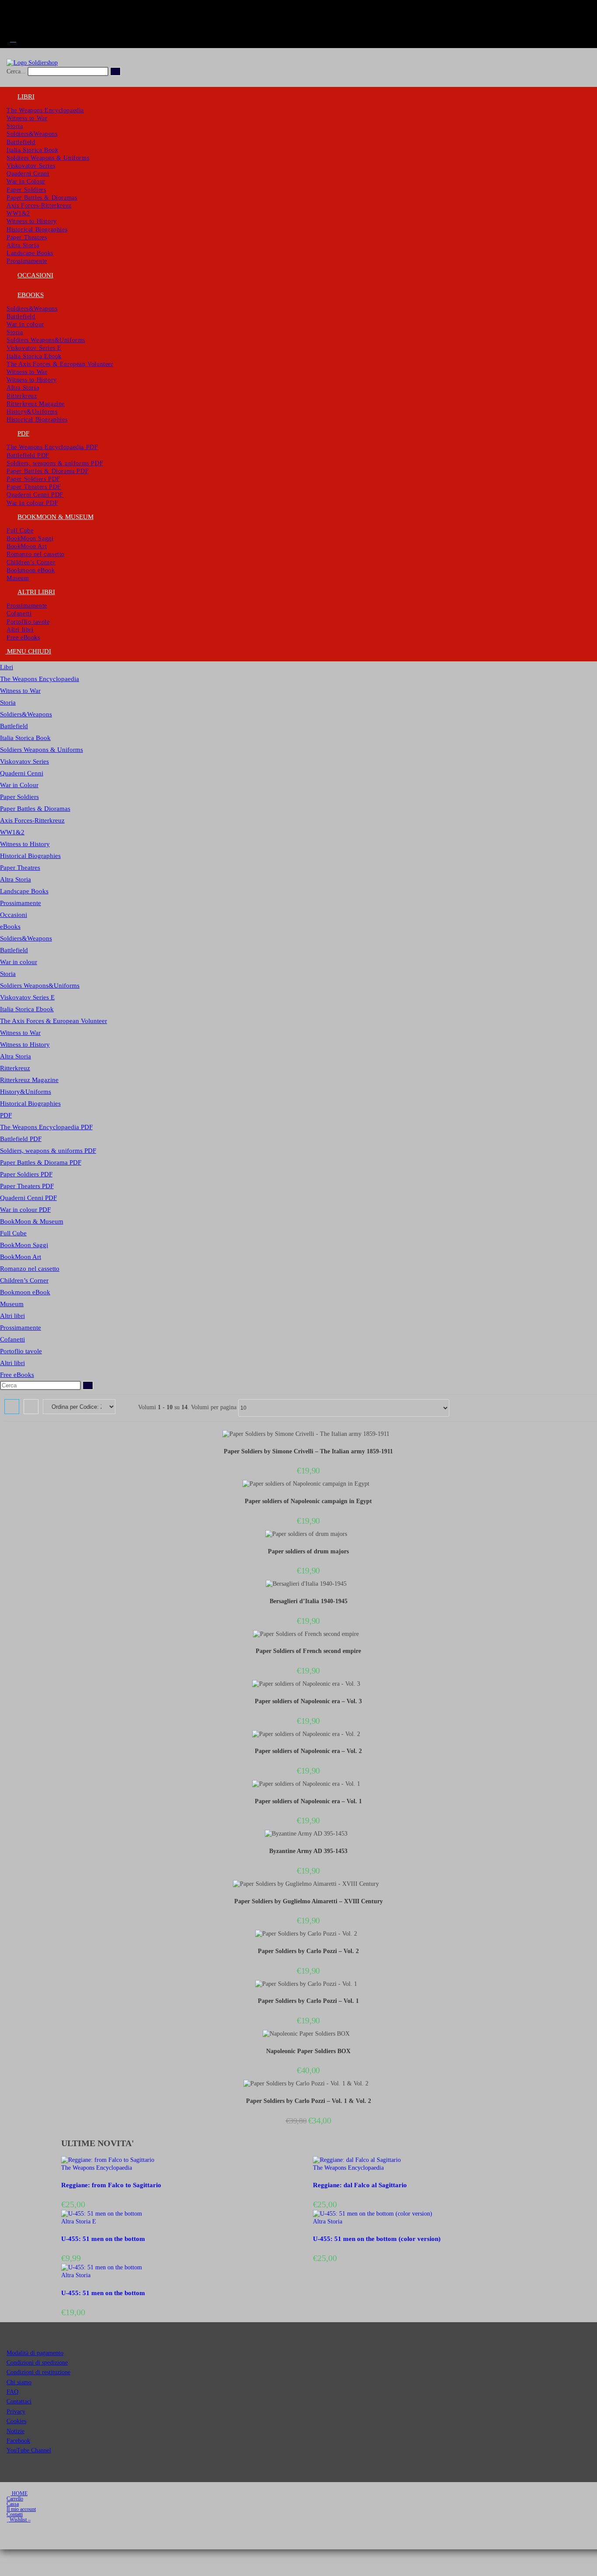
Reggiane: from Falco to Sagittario (111, 2185)
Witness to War (20, 691)
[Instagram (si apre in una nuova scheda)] (13, 18)
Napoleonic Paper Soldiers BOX (308, 2051)
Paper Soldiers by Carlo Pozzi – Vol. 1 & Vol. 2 (309, 2101)
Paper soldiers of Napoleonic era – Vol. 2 (308, 1751)
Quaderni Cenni (22, 773)
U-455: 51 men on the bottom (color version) (377, 2239)
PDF (6, 1115)
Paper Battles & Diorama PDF (41, 1162)
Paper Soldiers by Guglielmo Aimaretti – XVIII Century (309, 1901)
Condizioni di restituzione (38, 2372)
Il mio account (21, 2509)
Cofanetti (12, 1339)
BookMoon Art (21, 1257)
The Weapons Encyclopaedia (40, 679)
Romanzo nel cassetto (30, 1269)
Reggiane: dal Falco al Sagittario (360, 2185)
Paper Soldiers (19, 797)
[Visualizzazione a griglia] (12, 1407)
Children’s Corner (24, 1280)
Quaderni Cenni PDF (28, 1198)
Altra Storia (16, 879)
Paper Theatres (20, 868)
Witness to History (25, 844)
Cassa (13, 2504)
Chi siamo (19, 2382)
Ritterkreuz (15, 1068)
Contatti (15, 2514)
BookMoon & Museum (32, 1221)
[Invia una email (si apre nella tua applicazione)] (13, 39)
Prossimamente (21, 903)
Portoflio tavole (21, 1351)
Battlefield (14, 726)
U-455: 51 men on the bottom (103, 2239)
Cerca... (16, 71)
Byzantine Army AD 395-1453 (308, 1851)
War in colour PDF (25, 1210)
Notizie (16, 2431)
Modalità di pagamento (35, 2353)
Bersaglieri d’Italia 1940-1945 (309, 1601)
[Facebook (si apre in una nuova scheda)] (13, 8)
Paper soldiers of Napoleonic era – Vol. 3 (308, 1701)
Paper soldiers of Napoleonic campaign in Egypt (308, 1501)
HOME (19, 2493)
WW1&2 (12, 832)
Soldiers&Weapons (26, 714)
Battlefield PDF (21, 1139)
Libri (7, 667)
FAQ (12, 2392)
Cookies (16, 2421)
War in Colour (19, 785)
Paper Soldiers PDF (26, 1174)
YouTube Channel (29, 2450)
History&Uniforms (26, 1092)
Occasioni (14, 915)
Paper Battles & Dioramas (35, 809)
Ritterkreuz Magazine (29, 1080)
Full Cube (13, 1233)
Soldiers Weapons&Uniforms (40, 985)
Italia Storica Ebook (27, 1009)
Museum (12, 1304)
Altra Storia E (79, 2222)
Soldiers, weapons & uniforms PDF (48, 1151)
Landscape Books (24, 891)
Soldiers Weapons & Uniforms (42, 750)
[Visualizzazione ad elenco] (31, 1407)
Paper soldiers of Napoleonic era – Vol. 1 (308, 1801)
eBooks (10, 927)
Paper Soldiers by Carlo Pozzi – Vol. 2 (308, 1951)
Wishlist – (19, 2520)
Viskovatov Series (24, 761)
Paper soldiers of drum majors (308, 1551)
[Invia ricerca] (115, 71)
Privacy (16, 2412)
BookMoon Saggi (24, 1245)
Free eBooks (17, 1375)
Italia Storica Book (25, 738)
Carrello (15, 2499)
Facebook (18, 2441)
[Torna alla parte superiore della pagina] (2, 2553)
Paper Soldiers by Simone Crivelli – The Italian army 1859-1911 (308, 1451)
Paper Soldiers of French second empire (308, 1651)
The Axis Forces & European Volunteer (54, 1021)
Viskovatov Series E (27, 997)
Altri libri (12, 1316)
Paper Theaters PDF (27, 1186)
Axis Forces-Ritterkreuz (32, 820)
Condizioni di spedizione (37, 2363)
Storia (8, 702)
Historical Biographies (30, 856)
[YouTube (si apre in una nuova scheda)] (13, 29)
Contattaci (19, 2401)
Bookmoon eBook (25, 1292)
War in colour (19, 962)
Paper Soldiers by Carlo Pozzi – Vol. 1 (308, 2001)
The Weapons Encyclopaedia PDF (46, 1127)
